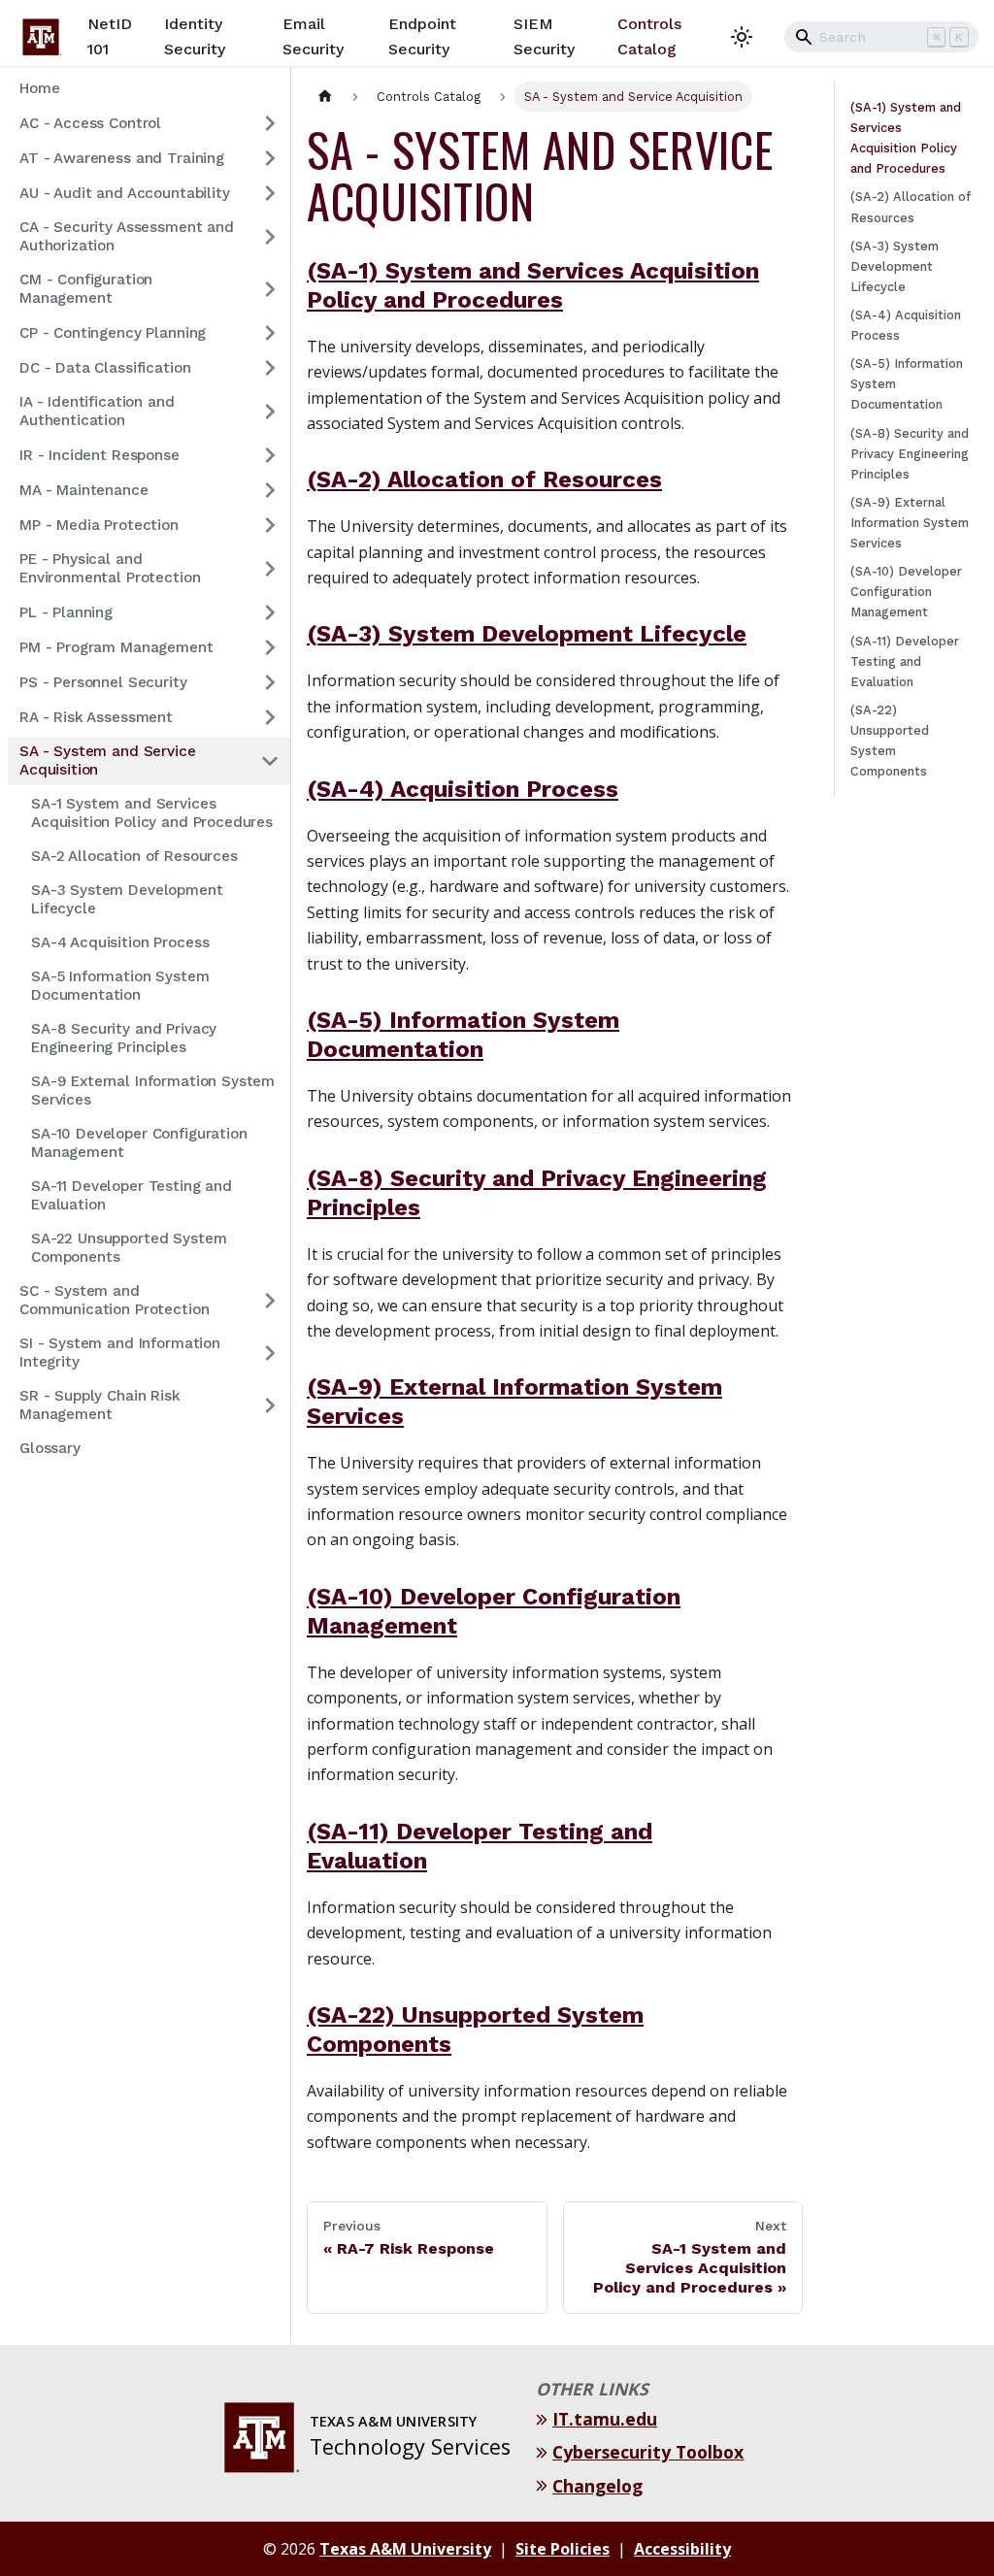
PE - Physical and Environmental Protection (110, 568)
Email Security (313, 36)
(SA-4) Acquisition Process (463, 789)
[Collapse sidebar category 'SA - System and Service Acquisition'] (270, 761)
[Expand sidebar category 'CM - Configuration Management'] (270, 289)
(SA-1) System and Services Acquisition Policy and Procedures (906, 138)
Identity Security (195, 36)
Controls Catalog (649, 36)
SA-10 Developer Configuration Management (139, 1143)
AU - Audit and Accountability (125, 193)
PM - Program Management (116, 647)
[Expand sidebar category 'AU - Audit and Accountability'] (270, 193)
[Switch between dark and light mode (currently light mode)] (742, 37)
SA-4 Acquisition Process (120, 942)
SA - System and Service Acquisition (108, 760)
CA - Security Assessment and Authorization (127, 236)
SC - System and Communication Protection (114, 1300)
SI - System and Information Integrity (120, 1353)
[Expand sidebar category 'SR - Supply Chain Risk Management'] (270, 1405)
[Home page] (325, 97)
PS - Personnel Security (103, 682)
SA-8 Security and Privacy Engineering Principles (124, 1038)
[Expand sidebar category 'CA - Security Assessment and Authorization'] (270, 237)
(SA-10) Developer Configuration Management (906, 592)
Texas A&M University (405, 2549)
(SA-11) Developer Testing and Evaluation (905, 661)
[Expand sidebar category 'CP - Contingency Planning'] (270, 333)
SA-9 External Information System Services (153, 1090)
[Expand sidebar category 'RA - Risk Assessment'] (270, 717)
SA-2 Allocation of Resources (134, 856)
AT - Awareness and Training (122, 158)
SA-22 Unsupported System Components (129, 1248)
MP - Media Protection (99, 525)
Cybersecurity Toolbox (650, 2452)
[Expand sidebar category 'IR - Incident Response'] (270, 455)
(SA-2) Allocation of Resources (484, 479)
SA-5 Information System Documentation (120, 986)
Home (39, 88)
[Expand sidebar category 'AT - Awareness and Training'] (270, 158)
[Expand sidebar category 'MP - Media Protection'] (270, 525)
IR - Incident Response (99, 455)
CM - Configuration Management (86, 289)
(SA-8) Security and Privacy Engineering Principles (910, 454)
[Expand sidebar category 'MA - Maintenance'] (270, 490)
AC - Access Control (90, 123)
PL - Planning (66, 612)
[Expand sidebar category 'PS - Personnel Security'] (270, 682)
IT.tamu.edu (607, 2419)
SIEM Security (544, 36)
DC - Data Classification (105, 368)
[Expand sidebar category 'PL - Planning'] (270, 612)
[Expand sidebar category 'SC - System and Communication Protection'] (270, 1301)
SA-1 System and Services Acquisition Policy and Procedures (152, 813)
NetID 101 (110, 36)
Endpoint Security (422, 36)
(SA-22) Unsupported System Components (890, 741)
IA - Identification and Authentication (97, 411)
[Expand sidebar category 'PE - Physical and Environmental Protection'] (270, 569)
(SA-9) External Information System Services (910, 523)
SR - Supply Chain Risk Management (100, 1405)
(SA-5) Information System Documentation (907, 384)
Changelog (600, 2486)
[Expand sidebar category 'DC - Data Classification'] (270, 368)
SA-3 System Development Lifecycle (127, 899)
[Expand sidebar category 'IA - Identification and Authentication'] (270, 412)
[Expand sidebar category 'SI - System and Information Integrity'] (270, 1353)
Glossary (50, 1448)
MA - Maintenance (84, 490)
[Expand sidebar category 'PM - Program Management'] (270, 647)
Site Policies (563, 2549)
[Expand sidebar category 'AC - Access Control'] (270, 123)
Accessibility (682, 2549)
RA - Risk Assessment (96, 717)
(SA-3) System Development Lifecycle (527, 634)
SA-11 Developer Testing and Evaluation (132, 1195)
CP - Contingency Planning (113, 333)
